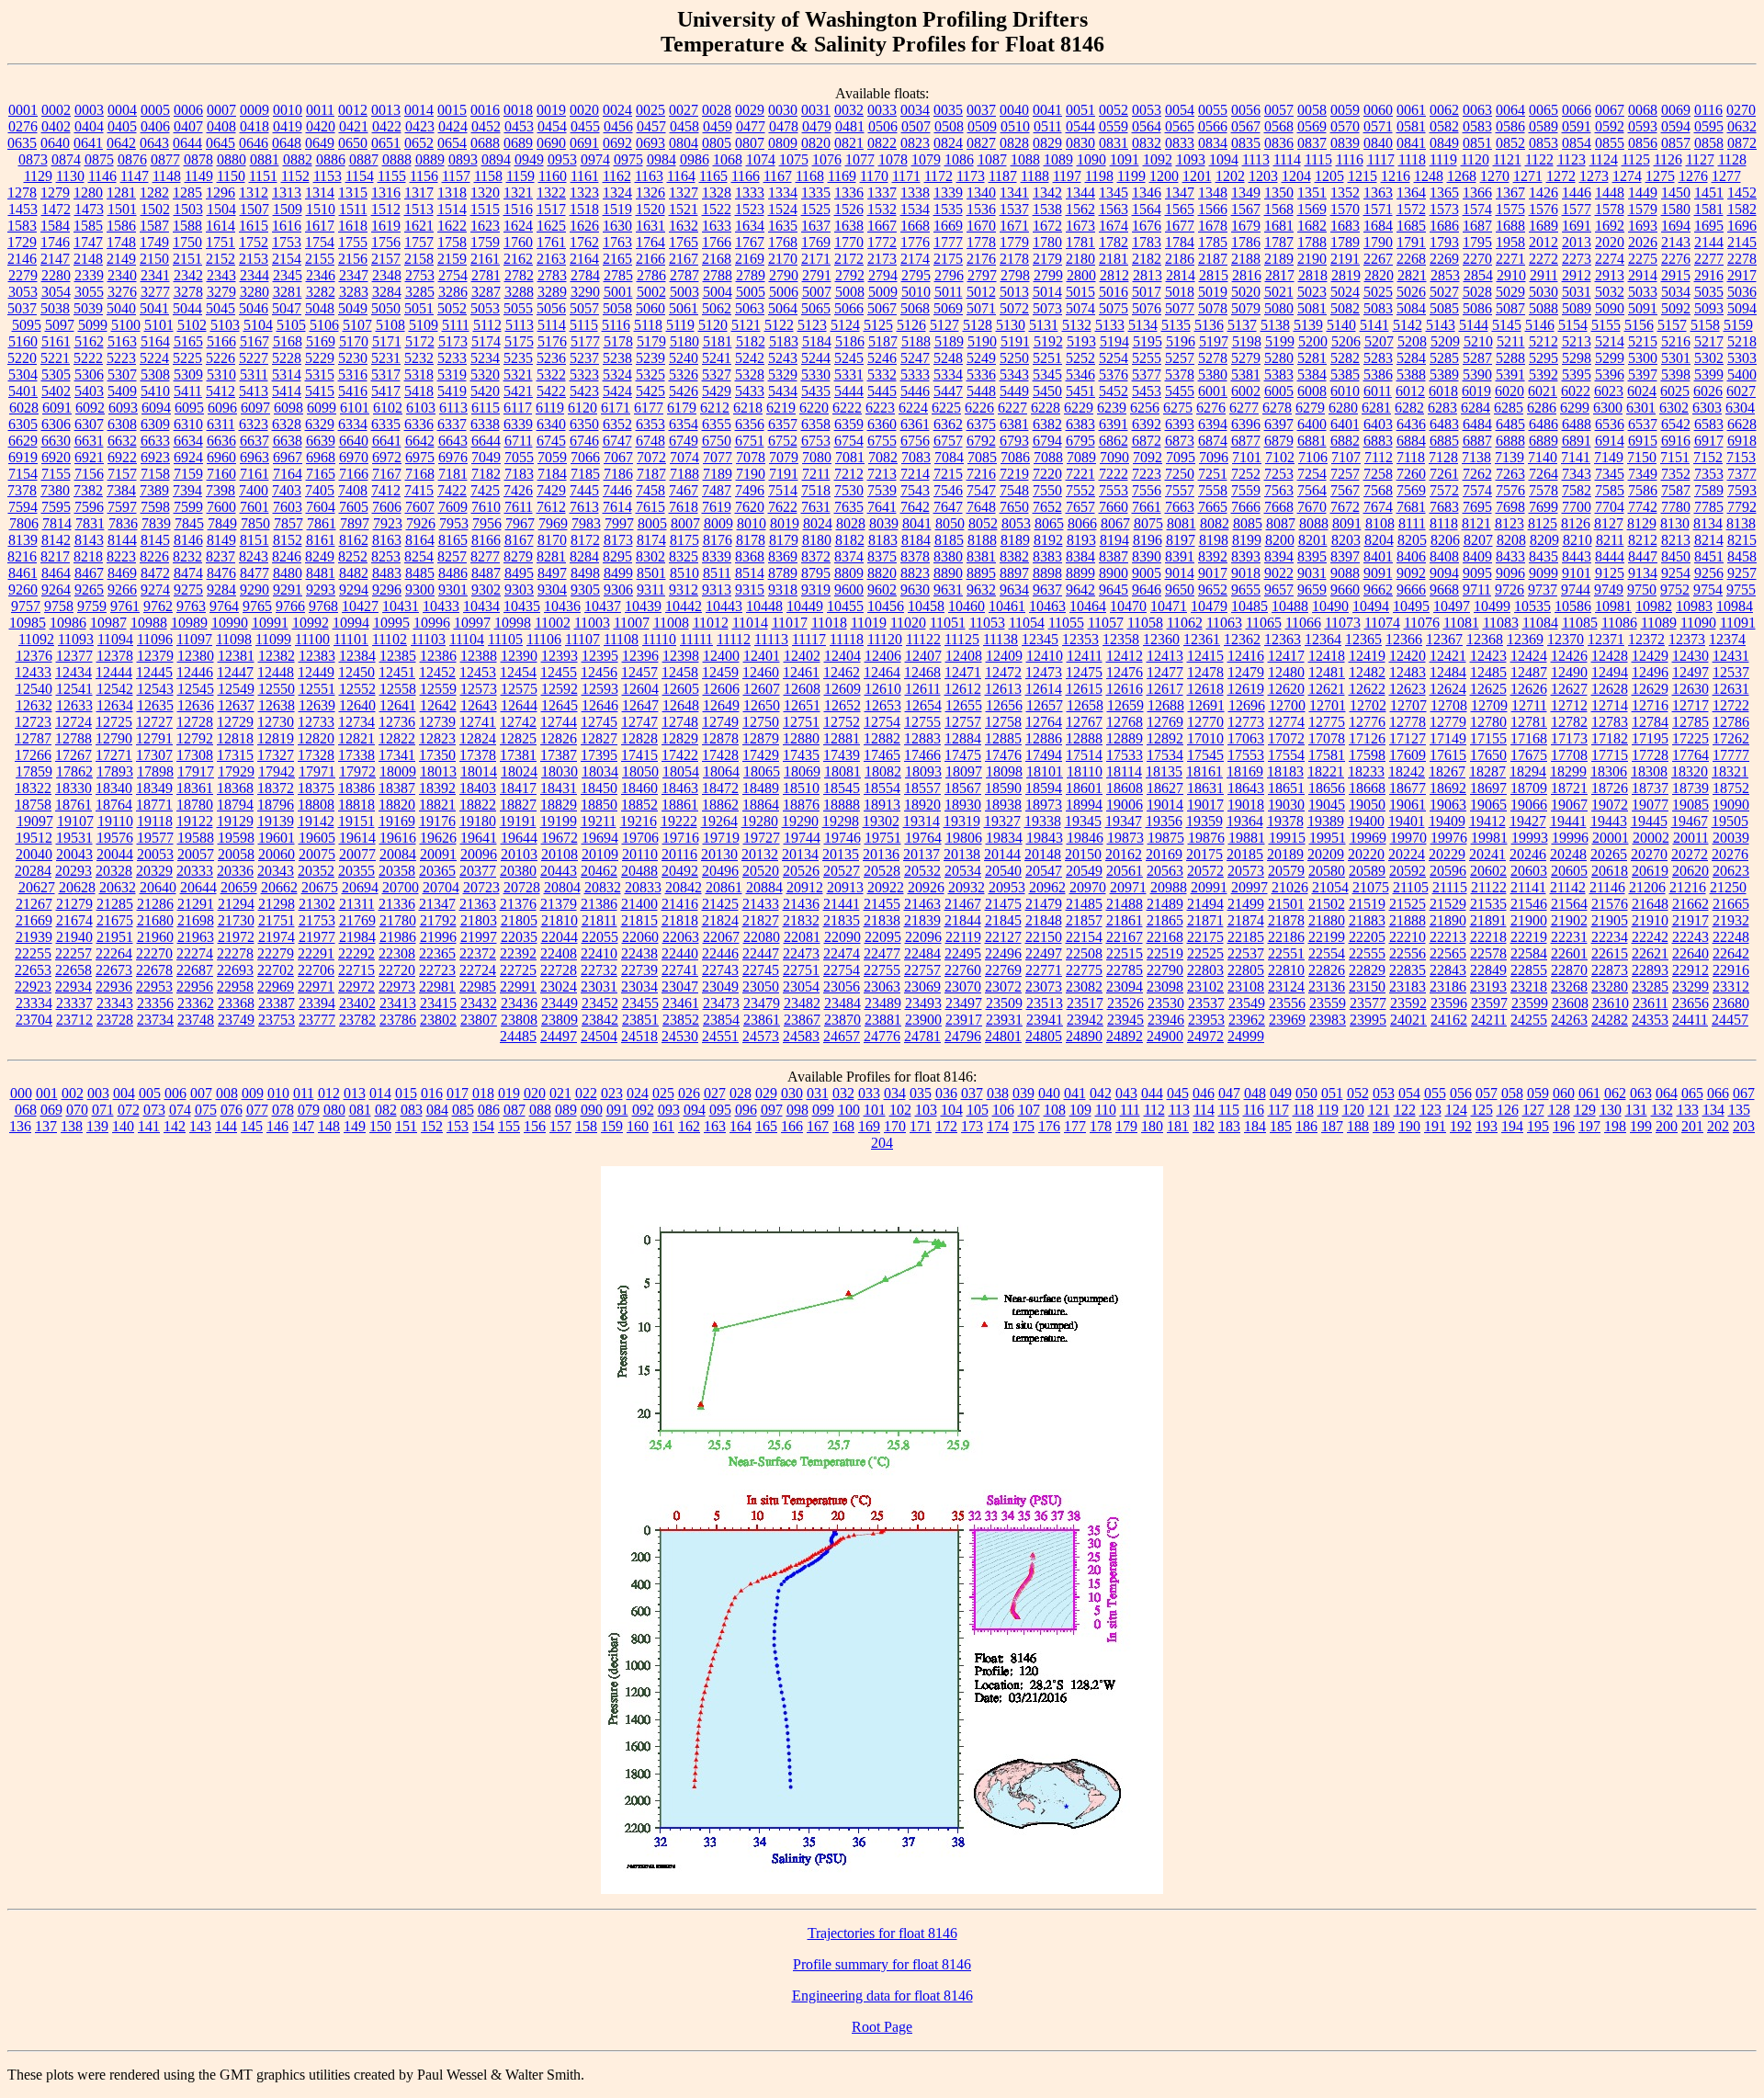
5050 (386, 308)
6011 (1378, 391)
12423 (1488, 656)
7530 (849, 490)
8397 (1345, 556)
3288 (519, 292)
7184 (552, 474)
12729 (235, 722)
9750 (1642, 590)
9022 (1279, 573)
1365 (1444, 193)
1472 (56, 209)
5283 (1378, 358)
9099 (1543, 573)
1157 (456, 176)
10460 (967, 606)
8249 (320, 556)
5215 (1643, 341)
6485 (1510, 424)
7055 (519, 457)
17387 (559, 755)
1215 (1363, 176)
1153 (328, 176)
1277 (1726, 176)
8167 (519, 540)
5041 (154, 308)
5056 (551, 308)
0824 (948, 143)
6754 (849, 441)
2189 (1279, 259)
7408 (353, 490)
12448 (276, 672)
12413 (1165, 656)
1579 (1643, 209)
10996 (432, 623)
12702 (1368, 705)
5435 (816, 391)
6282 (1409, 408)
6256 (1145, 408)
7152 (1708, 457)
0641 (88, 143)
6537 (1643, 424)
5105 (291, 325)
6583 (1709, 424)
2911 (1544, 275)
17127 (1408, 738)
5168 (288, 341)
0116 (1708, 110)
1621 (419, 226)
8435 (1543, 556)
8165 (453, 540)
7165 (321, 474)
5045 (220, 308)
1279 (55, 193)
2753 (420, 275)
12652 (842, 705)
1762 (584, 242)
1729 (22, 242)
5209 (1445, 341)
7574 (1477, 490)
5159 (1738, 325)
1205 (1329, 176)
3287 (486, 292)
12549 (236, 689)
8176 (718, 540)
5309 (188, 374)
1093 (1191, 159)
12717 (1690, 705)
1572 (1411, 209)
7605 (354, 507)
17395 (599, 755)
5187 (883, 341)
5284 (1411, 358)
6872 (1147, 441)
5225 (187, 358)
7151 (1675, 457)
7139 (1510, 457)
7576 (1510, 490)
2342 (188, 275)
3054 (56, 292)
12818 (235, 738)
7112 (1379, 457)
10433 (441, 606)
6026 (1708, 391)
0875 (99, 159)
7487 (717, 490)
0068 (1643, 110)
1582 (1742, 209)
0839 (1345, 143)
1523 (750, 209)
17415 (639, 755)
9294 (354, 590)
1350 (1279, 193)
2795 (916, 275)
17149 (1448, 738)
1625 (551, 226)
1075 (794, 159)
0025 (650, 110)
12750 (761, 722)
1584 (55, 226)
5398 (1676, 374)
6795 (1080, 441)
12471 (963, 672)
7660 (1114, 507)
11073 (1343, 623)
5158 (1705, 325)
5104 (258, 325)
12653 (883, 705)
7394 (187, 490)
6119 (550, 408)
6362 (948, 424)
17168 (1529, 738)
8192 (1048, 540)
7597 (122, 507)
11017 (790, 623)
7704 (1610, 507)
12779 (1448, 722)
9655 (1246, 590)
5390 (1477, 374)
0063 (1477, 110)
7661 (1147, 507)
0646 (254, 143)
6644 (486, 441)
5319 (452, 374)
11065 (1264, 623)
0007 (221, 110)
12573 (479, 689)
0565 (1180, 126)
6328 (287, 424)
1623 (485, 226)
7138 (1476, 457)
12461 (801, 672)
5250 (1014, 358)
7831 (90, 523)
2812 (1114, 275)
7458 (650, 490)
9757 (26, 606)
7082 (883, 457)
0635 (22, 143)
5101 (159, 325)
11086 (1619, 623)
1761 (551, 242)
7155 (56, 474)
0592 (1610, 126)
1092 (1158, 159)
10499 (1492, 606)
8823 (915, 573)
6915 (1643, 441)
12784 (1650, 722)
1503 (188, 209)
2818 (1313, 275)
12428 (1610, 656)
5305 (56, 374)
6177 (649, 408)
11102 (390, 639)
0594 (1676, 126)
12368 (1485, 639)
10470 (1128, 606)
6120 (582, 408)
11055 (1066, 623)
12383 (317, 656)
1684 (1378, 226)
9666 (1411, 590)
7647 (948, 507)
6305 (23, 424)
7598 (155, 507)
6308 (122, 424)
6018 (1443, 391)
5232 (419, 358)
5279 (1246, 358)
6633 (155, 441)
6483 (1444, 424)
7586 (1643, 490)
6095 (189, 408)
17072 (1286, 738)
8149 (221, 540)
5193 (1081, 341)
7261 (1444, 474)
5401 (23, 391)
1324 (617, 193)
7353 (1709, 474)
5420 (485, 391)
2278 (1742, 259)
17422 (680, 755)
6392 (1147, 424)
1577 (1577, 209)
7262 (1477, 474)
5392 (1543, 374)
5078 (1213, 308)
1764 (650, 242)
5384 (1312, 374)
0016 (485, 110)
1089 (1058, 159)
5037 (22, 308)
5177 (585, 341)
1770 (849, 242)
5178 (618, 341)
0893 (463, 159)
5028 (1477, 292)
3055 (89, 292)
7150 (1642, 457)
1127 (1700, 159)
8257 (452, 556)
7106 (1313, 457)
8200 (1280, 540)
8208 (1511, 540)
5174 (486, 341)
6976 (453, 457)
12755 (922, 722)
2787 (684, 275)
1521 (684, 209)
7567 (1345, 490)
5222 (88, 358)
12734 (356, 722)
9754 (1708, 590)
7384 (121, 490)
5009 (883, 292)
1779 (1014, 242)
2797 (982, 275)
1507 (254, 209)
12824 (478, 738)
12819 (276, 738)
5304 (23, 374)
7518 (816, 490)
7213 (882, 474)
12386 (438, 656)
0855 (1610, 143)
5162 (89, 341)
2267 (1378, 259)
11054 (1027, 623)
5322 (551, 374)
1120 (1475, 159)
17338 (356, 755)
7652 (1047, 507)
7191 (784, 474)
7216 (981, 474)
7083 (916, 457)
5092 (1676, 308)
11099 (273, 639)
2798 (1015, 275)
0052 (1114, 110)
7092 (1148, 457)
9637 (1047, 590)
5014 (1047, 292)
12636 (196, 705)
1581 (1709, 209)
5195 (1148, 341)
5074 (1080, 308)
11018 (829, 623)
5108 (390, 325)
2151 (187, 259)
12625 (1488, 689)
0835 (1246, 143)
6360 (882, 424)
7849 (222, 523)
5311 (254, 374)
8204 (1379, 540)
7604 (321, 507)
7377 (1742, 474)
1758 (452, 242)
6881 (1312, 441)
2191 (1345, 259)
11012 (711, 623)
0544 (1080, 126)
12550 (277, 689)
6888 (1510, 441)
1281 (121, 193)
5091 (1643, 308)
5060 (650, 308)
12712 (1569, 705)
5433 (750, 391)
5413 (254, 391)
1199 (1131, 176)
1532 (882, 209)
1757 (419, 242)
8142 (56, 540)
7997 (619, 523)
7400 (254, 490)
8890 (948, 573)
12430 (1690, 656)
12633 (74, 705)
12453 (478, 672)
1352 (1345, 193)
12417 (1286, 656)
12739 (437, 722)
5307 (122, 374)
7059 (552, 457)
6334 (353, 424)
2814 (1181, 275)
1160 (553, 176)
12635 (155, 705)
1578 (1610, 209)
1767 (750, 242)
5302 (1709, 358)
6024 (1642, 391)
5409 (122, 391)
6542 (1676, 424)
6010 (1345, 391)
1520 (650, 209)
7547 (981, 490)
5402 (56, 391)
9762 (158, 606)
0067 (1610, 110)
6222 (847, 408)
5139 (1308, 325)
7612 (551, 507)
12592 (560, 689)
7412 (386, 490)
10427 (360, 606)
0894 (496, 159)
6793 (1014, 441)
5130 (1011, 325)
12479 (1246, 672)
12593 (600, 689)
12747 (639, 722)
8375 (882, 556)
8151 (254, 540)
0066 (1577, 110)
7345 (1610, 474)
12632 (34, 705)
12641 (398, 705)
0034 (915, 110)
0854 (1577, 143)
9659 (1312, 590)
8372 (816, 556)
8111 (1412, 523)
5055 (518, 308)
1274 (1627, 176)
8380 (948, 556)
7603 (288, 507)
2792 (850, 275)
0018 (518, 110)
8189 (1015, 540)
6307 (89, 424)
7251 (1213, 474)
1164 (681, 176)
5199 (1280, 341)
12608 (802, 689)
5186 (850, 341)
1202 (1230, 176)
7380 (55, 490)
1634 (750, 226)
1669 (948, 226)
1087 (992, 159)
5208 (1412, 341)
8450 (1676, 556)
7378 (22, 490)
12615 (1084, 689)
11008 (671, 623)
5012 (981, 292)
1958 (1510, 242)
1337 (882, 193)
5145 (1507, 325)
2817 (1280, 275)
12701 (1328, 705)
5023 (1312, 292)
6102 (388, 408)
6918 (1742, 441)
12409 (1004, 656)
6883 (1378, 441)
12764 (1044, 722)
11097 (194, 639)
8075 (1148, 523)
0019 (551, 110)
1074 (761, 159)
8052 (983, 523)
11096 (155, 639)
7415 (419, 490)
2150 (154, 259)
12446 (195, 672)
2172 (849, 259)
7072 (651, 457)
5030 (1543, 292)
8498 (585, 573)
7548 (1014, 490)
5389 (1444, 374)
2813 (1148, 275)
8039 (884, 523)
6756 (915, 441)
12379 (155, 656)
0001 (23, 110)
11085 (1580, 623)
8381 (981, 556)
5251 (1047, 358)
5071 (981, 308)
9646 (1147, 590)
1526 (849, 209)
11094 (115, 639)
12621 (1327, 689)
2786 (651, 275)
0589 (1543, 126)
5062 (717, 308)
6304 (1740, 408)
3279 (221, 292)
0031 (816, 110)
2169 (750, 259)
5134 (1143, 325)
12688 (1166, 705)
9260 (23, 590)
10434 (481, 606)
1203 (1263, 176)
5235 (518, 358)
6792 (981, 441)
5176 (552, 341)
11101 (351, 639)
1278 (22, 193)
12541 (74, 689)
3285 (420, 292)
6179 (682, 408)
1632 (684, 226)
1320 (485, 193)
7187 (651, 474)
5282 (1345, 358)
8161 (321, 540)
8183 (883, 540)
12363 (1283, 639)
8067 (1115, 523)
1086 (959, 159)
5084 (1411, 308)
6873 (1180, 441)
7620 (750, 507)
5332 (882, 374)
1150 (231, 176)
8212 (1643, 540)
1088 (1025, 159)
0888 (397, 159)
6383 (1080, 424)
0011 (320, 110)
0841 (1411, 143)
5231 (386, 358)
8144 (122, 540)
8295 (617, 556)
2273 (1577, 259)
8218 (88, 556)
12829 (680, 738)
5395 (1577, 374)
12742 (518, 722)
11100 (312, 639)
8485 (420, 573)
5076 (1147, 308)
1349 (1246, 193)
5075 (1114, 308)
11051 (948, 623)
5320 (485, 374)
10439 (643, 606)
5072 (1014, 308)
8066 (1082, 523)
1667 (882, 226)
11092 (36, 639)
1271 (1528, 176)
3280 (254, 292)
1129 (38, 176)
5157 (1672, 325)
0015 (452, 110)
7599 (188, 507)
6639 (321, 441)
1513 (419, 209)
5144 (1474, 325)
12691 (1206, 705)
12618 (1205, 689)
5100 (126, 325)
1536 (981, 209)
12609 (842, 689)
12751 (801, 722)
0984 (661, 159)
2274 (1610, 259)
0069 (1676, 110)
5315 (320, 374)
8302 (650, 556)
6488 (1577, 424)
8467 (89, 573)
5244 (816, 358)
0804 (684, 143)
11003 (592, 623)
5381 (1246, 374)
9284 (221, 590)
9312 (684, 590)
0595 (1709, 126)
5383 (1279, 374)
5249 (981, 358)
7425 (485, 490)
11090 (1698, 623)
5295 (1543, 358)
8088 (1314, 523)
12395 (600, 656)
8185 (949, 540)
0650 (353, 143)
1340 (981, 193)
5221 (55, 358)
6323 (254, 424)
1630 (617, 226)
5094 (1742, 308)
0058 (1312, 110)
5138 (1275, 325)
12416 (1246, 656)
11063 (1224, 623)
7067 (618, 457)
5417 (386, 391)
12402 (802, 656)
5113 (520, 325)
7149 (1609, 457)
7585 (1610, 490)
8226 (154, 556)
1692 (1610, 226)
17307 (154, 755)
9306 (618, 590)
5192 (1048, 341)
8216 (22, 556)
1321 (518, 193)
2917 (1742, 275)
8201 (1313, 540)
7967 (520, 523)
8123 (1510, 523)
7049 (486, 457)
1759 (485, 242)
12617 (1165, 689)
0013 (386, 110)
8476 (221, 573)
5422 (551, 391)
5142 (1408, 325)
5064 (783, 308)
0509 (982, 126)
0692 (617, 143)
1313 (287, 193)
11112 (734, 639)
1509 (288, 209)
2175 (948, 259)
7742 (1643, 507)
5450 (1047, 391)
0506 (883, 126)
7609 (453, 507)
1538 (1047, 209)
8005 (652, 523)
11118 (847, 639)
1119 (1443, 159)
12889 (1125, 738)
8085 (1248, 523)
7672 (1345, 507)
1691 (1577, 226)
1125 (1636, 159)
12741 (478, 722)
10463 (1047, 606)
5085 (1444, 308)
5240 (684, 358)
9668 (1444, 590)
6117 (518, 408)
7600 (221, 507)
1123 (1572, 159)
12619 (1246, 689)
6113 (453, 408)
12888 (1084, 738)
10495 (1411, 606)
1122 (1539, 159)
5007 (817, 292)
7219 (1014, 474)
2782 (519, 275)
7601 (254, 507)
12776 (1367, 722)
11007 (632, 623)
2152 (220, 259)
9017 (1213, 573)
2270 (1477, 259)
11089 (1659, 623)
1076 (827, 159)
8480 (288, 573)
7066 (585, 457)
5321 (518, 374)
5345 (1047, 374)
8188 (982, 540)
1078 (893, 159)
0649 (320, 143)
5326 (684, 374)
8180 (817, 540)
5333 (915, 374)
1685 (1411, 226)
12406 (883, 656)
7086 (1015, 457)
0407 (188, 126)
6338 (485, 424)
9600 (849, 590)
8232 (187, 556)
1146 (102, 176)
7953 (454, 523)
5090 (1610, 308)
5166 (221, 341)
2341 (155, 275)
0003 (89, 110)
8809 (849, 573)
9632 (981, 590)
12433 (33, 672)
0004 (122, 110)
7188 (684, 474)
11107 (582, 639)
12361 (1202, 639)
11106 (544, 639)
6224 (913, 408)
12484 (1448, 672)
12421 (1448, 656)
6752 (783, 441)
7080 (817, 457)
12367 (1444, 639)
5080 (1279, 308)
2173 (882, 259)
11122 (923, 639)
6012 (1410, 391)
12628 (1610, 689)
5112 (487, 325)
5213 (1577, 341)
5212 (1543, 341)
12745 (599, 722)
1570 (1345, 209)
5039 (88, 308)
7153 (1741, 457)
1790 (1378, 242)
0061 (1411, 110)
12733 (316, 722)
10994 (351, 623)
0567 (1246, 126)
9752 (1675, 590)
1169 (842, 176)
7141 (1576, 457)
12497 (1690, 672)
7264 (1543, 474)
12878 (720, 738)
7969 (553, 523)
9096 (1510, 573)
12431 (1731, 656)
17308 (195, 755)
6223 (880, 408)
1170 (874, 176)
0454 (552, 126)
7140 (1543, 457)
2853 (1445, 275)
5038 (55, 308)
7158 (155, 474)
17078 (1327, 738)
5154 (1573, 325)
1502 (155, 209)
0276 (23, 126)
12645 (560, 705)
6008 (1312, 391)
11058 (1145, 623)
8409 (1477, 556)
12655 (964, 705)
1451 (1709, 193)
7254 (1312, 474)
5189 (949, 341)
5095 (27, 325)
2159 (452, 259)
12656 (1004, 705)
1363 (1378, 193)
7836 (123, 523)
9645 (1114, 590)
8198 (1214, 540)
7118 (1411, 457)
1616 (287, 226)
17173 (1569, 738)
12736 (397, 722)
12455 (559, 672)
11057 (1106, 623)
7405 (320, 490)
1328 (717, 193)
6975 (420, 457)
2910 (1511, 275)
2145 (1742, 242)
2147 (55, 259)
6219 (781, 408)
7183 (519, 474)
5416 (353, 391)
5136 (1209, 325)
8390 (1147, 556)
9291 (288, 590)
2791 (817, 275)
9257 (1742, 573)
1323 (584, 193)
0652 (419, 143)
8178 (751, 540)
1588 (187, 226)
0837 (1312, 143)
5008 (850, 292)
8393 (1246, 556)
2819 (1346, 275)
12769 (1165, 722)
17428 (720, 755)
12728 (195, 722)
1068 (728, 159)
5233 (452, 358)
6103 (421, 408)
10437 (603, 606)
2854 (1478, 275)
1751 (220, 242)
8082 (1215, 523)
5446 (915, 391)
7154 (23, 474)
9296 (387, 590)
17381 (518, 755)
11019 (869, 623)
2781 (486, 275)
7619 (717, 507)
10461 (1007, 606)
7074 (684, 457)
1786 (1246, 242)
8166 (486, 540)
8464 (56, 573)
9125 (1610, 573)
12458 (680, 672)
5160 (23, 341)
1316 (386, 193)
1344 (1080, 193)
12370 (1566, 639)
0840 (1378, 143)
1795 (1477, 242)
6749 (684, 441)
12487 (1529, 672)
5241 (717, 358)
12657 (1045, 705)
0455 (585, 126)
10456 (886, 606)
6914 (1610, 441)
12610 (883, 689)
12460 (761, 672)
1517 (551, 209)
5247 (915, 358)
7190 (751, 474)
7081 (850, 457)
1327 (684, 193)
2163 (551, 259)
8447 (1643, 556)
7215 (948, 474)
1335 (816, 193)
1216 (1396, 176)
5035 (1709, 292)
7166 (354, 474)
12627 (1569, 689)
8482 (354, 573)
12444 (114, 672)
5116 (616, 325)
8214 (1709, 540)
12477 (1165, 672)
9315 (750, 590)
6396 (1246, 424)
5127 (944, 325)
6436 (1411, 424)
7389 (154, 490)
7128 (1443, 457)
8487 (486, 573)
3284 (387, 292)
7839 (156, 523)
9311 (651, 590)
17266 (33, 755)
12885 (1003, 738)
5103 (225, 325)
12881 (842, 738)
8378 (915, 556)
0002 (56, 110)
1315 (353, 193)
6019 (1476, 391)
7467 (684, 490)
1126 (1668, 159)
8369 (783, 556)
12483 (1408, 672)
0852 (1510, 143)
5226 (220, 358)
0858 (1709, 143)
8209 (1544, 540)
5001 (618, 292)
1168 (810, 176)
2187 (1213, 259)
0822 (882, 143)
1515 (485, 209)
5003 (684, 292)
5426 (684, 391)
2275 (1643, 259)
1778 (981, 242)
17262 (1731, 738)
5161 (56, 341)
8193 (1081, 540)
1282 (154, 193)
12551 (317, 689)
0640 (55, 143)
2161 (485, 259)
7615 (650, 507)
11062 (1185, 623)
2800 (1081, 275)
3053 (23, 292)
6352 (617, 424)
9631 (948, 590)
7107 (1346, 457)
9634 (1014, 590)
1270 (1495, 176)
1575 (1510, 209)
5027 (1444, 292)
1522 (717, 209)
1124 (1604, 159)
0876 (132, 159)
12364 (1323, 639)
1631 (650, 226)
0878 (198, 159)
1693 (1643, 226)
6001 (1213, 391)
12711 (1529, 705)
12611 (923, 689)
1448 (1610, 193)
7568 (1378, 490)
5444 (849, 391)
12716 (1650, 705)
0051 (1080, 110)
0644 (187, 143)
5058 (617, 308)
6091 (57, 408)
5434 (783, 391)
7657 (1080, 507)
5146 (1540, 325)
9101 (1577, 573)
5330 (816, 374)
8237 (220, 556)
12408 (964, 656)
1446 (1577, 193)
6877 (1246, 441)
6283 (1442, 408)
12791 (154, 738)
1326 (650, 193)
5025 (1378, 292)
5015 (1080, 292)
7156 (89, 474)
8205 (1412, 540)
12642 (438, 705)
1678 (1213, 226)
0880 (232, 159)
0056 (1246, 110)
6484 (1477, 424)
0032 (849, 110)
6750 (717, 441)
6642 (420, 441)
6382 (1047, 424)
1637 (816, 226)
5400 (1742, 374)
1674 (1114, 226)
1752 (254, 242)
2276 (1676, 259)
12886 (1044, 738)
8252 (353, 556)
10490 (1330, 606)
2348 (387, 275)
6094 (156, 408)
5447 (948, 391)
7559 (1246, 490)
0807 (750, 143)
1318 (452, 193)
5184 (817, 341)
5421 (518, 391)
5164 (155, 341)
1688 (1510, 226)
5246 (882, 358)
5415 (320, 391)
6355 (717, 424)
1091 (1125, 159)
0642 (121, 143)
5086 (1477, 308)
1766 (717, 242)
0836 (1279, 143)
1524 (783, 209)
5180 (684, 341)
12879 (761, 738)
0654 (452, 143)
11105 (505, 639)
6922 (122, 457)
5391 (1510, 374)
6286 (1542, 408)
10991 (270, 623)
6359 (849, 424)
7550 (1047, 490)
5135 (1176, 325)
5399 (1709, 374)
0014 (419, 110)
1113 (1256, 159)
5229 (320, 358)
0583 (1477, 126)
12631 (1731, 689)
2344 (254, 275)
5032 (1610, 292)
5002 (651, 292)
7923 (388, 523)
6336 (419, 424)
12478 (1205, 672)
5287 (1477, 358)
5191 (1015, 341)
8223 (121, 556)
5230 (353, 358)
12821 (356, 738)
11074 (1382, 623)
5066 (849, 308)
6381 (1014, 424)
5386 (1378, 374)
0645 (220, 143)
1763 (617, 242)
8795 (816, 573)
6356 (750, 424)
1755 (353, 242)
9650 (1180, 590)
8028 (851, 523)
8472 (155, 573)
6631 (89, 441)
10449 (805, 606)
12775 (1327, 722)
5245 (849, 358)
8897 (1014, 573)
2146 (22, 259)
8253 (386, 556)
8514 (750, 573)
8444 (1610, 556)
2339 (89, 275)
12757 (963, 722)
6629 (23, 441)
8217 (55, 556)
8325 (684, 556)
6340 (551, 424)
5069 (948, 308)
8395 (1312, 556)
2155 (320, 259)
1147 (135, 176)
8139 (23, 540)
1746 (55, 242)
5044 (187, 308)
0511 (1048, 126)
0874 (66, 159)
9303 (519, 590)
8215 (1742, 540)
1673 (1080, 226)
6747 (617, 441)
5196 (1181, 341)
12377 (74, 656)
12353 (1080, 639)
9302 (486, 590)
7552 (1080, 490)
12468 (922, 672)
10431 (401, 606)
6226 (979, 408)
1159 (520, 176)
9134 (1643, 573)
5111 (456, 325)
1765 (684, 242)
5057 (584, 308)
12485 (1488, 672)
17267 (73, 755)
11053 (987, 623)
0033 (882, 110)
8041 (917, 523)
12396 (640, 656)
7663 (1180, 507)
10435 (522, 606)
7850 (255, 523)
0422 (387, 126)
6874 (1213, 441)
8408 (1444, 556)
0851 (1477, 143)
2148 (88, 259)
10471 (1169, 606)
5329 (783, 374)
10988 (149, 623)
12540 (34, 689)
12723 (33, 722)
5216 (1676, 341)
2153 (254, 259)
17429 (761, 755)
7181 (453, 474)
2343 (221, 275)
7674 (1378, 507)
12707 (1408, 705)
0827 (981, 143)
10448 (764, 606)
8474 (188, 573)
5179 (651, 341)
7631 (816, 507)
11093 (76, 639)
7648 (981, 507)
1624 (518, 226)
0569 (1312, 126)
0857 (1676, 143)
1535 (948, 209)
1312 (254, 193)
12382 (277, 656)
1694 (1676, 226)
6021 (1543, 391)
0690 (551, 143)
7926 (421, 523)
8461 (23, 573)
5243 (783, 358)
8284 (584, 556)
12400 (721, 656)
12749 (720, 722)
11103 (428, 639)
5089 (1577, 308)
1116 (1350, 159)
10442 (684, 606)
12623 (1408, 689)
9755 (1741, 590)
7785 (1709, 507)
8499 (618, 573)
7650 (1014, 507)
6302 (1674, 408)
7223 (1147, 474)
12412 (1125, 656)
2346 (321, 275)
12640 (357, 705)
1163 (649, 176)
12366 (1404, 639)
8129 (1642, 523)
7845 (189, 523)
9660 (1345, 590)
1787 (1279, 242)
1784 (1180, 242)
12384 (357, 656)
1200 (1164, 176)
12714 (1610, 705)
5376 (1114, 374)
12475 (1084, 672)
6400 (1312, 424)
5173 (453, 341)
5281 (1312, 358)
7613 (584, 507)
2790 (784, 275)
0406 (155, 126)
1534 (915, 209)
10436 (562, 606)
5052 (452, 308)
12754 (882, 722)
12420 (1408, 656)
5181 (718, 341)
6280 (1343, 408)
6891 (1577, 441)
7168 (420, 474)
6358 (816, 424)
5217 (1709, 341)
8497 (552, 573)
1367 (1510, 193)
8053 (1016, 523)
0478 (784, 126)
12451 (397, 672)
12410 (1045, 656)
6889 (1543, 441)
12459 (720, 672)
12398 (681, 656)
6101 (355, 408)
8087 (1281, 523)
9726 (1510, 590)
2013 (1577, 242)
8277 (485, 556)
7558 (1213, 490)
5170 (354, 341)
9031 (1312, 573)
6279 (1310, 408)
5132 (1077, 325)
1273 (1594, 176)
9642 (1080, 590)
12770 (1205, 722)
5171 (387, 341)
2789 (751, 275)
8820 (882, 573)
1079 (926, 159)
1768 (783, 242)
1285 (187, 193)
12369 (1525, 639)
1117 (1381, 159)
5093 (1709, 308)
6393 (1180, 424)
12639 (317, 705)
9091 (1378, 573)
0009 (254, 110)
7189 (718, 474)
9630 (915, 590)
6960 (221, 457)
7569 (1411, 490)
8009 (718, 523)
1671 (1014, 226)
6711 (519, 441)
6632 (122, 441)
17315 (235, 755)
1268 (1462, 176)
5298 (1577, 358)
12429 (1650, 656)
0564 (1147, 126)
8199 (1247, 540)
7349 (1643, 474)
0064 (1510, 110)
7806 (24, 523)
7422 (452, 490)
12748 (680, 722)
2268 (1411, 259)
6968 (321, 457)
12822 (397, 738)
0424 (453, 126)
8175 (684, 540)
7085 (982, 457)
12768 (1125, 722)
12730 (276, 722)
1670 (981, 226)
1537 (1014, 209)
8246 (287, 556)
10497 (1452, 606)
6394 (1213, 424)
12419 (1367, 656)
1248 (1429, 176)
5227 (254, 358)
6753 (816, 441)
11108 (621, 639)
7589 (1709, 490)
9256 (1709, 573)
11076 (1422, 623)
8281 (551, 556)
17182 (1610, 738)
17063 (1246, 738)
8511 (717, 573)
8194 (1114, 540)
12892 (1165, 738)
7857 (288, 523)
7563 (1279, 490)
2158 (419, 259)
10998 (513, 623)
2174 (915, 259)
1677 (1180, 226)
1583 (22, 226)
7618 (684, 507)
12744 (559, 722)
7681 (1411, 507)
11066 (1303, 623)
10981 (1613, 606)
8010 (752, 523)
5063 (750, 308)
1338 (915, 193)
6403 (1378, 424)
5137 (1242, 325)
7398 (220, 490)
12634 (115, 705)
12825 (518, 738)
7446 (617, 490)
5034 (1676, 292)
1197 (1067, 176)
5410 (155, 391)
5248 (948, 358)
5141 (1374, 325)
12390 (519, 656)
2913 (1610, 275)
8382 (1014, 556)
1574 (1477, 209)
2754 (453, 275)
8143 (89, 540)
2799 (1048, 275)
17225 (1690, 738)
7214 (915, 474)
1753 (287, 242)
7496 (750, 490)
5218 (1742, 341)
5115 (584, 325)
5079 (1246, 308)
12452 (437, 672)
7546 (948, 490)
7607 (420, 507)
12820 (316, 738)
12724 (73, 722)
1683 (1345, 226)
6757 (948, 441)
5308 (155, 374)
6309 (155, 424)
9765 (257, 606)
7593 (1742, 490)
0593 (1643, 126)
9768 (323, 606)
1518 (584, 209)
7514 (783, 490)
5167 (254, 341)
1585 (88, 226)
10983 (1694, 606)
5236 (551, 358)
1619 (386, 226)
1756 (386, 242)
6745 (551, 441)
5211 (1511, 341)
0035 (948, 110)
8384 (1080, 556)
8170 (552, 540)
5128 (978, 325)
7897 (355, 523)
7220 (1047, 474)
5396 (1610, 374)
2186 (1180, 259)
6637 (254, 441)
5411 (188, 391)
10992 (311, 623)
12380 (196, 656)
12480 (1286, 672)
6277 (1244, 408)
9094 (1444, 573)
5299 (1610, 358)
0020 (584, 110)
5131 (1044, 325)
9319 (816, 590)
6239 (1112, 408)
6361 (915, 424)
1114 (1287, 159)
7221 (1080, 474)
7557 (1180, 490)
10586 (1573, 606)
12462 (842, 672)
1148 (167, 176)
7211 (816, 474)
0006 (188, 110)
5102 (192, 325)
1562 (1080, 209)
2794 (883, 275)
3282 (321, 292)
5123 (812, 325)
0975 (628, 159)
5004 (718, 292)
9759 (92, 606)
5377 (1147, 374)
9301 (453, 590)
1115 (1318, 159)
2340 (122, 275)
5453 (1147, 391)
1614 (220, 226)
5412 (220, 391)
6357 (783, 424)
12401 (762, 656)
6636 (221, 441)
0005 (155, 110)
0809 (783, 143)
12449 (316, 672)
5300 (1643, 358)
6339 (518, 424)
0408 (221, 126)
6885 (1444, 441)
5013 (1014, 292)
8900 (1114, 573)
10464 (1088, 606)
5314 (287, 374)
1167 (778, 176)
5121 (746, 325)
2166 (650, 259)
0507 (916, 126)
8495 (519, 573)
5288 (1510, 358)
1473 (89, 209)
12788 (73, 738)
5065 (816, 308)
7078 (751, 457)
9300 (420, 590)
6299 (1575, 408)
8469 (122, 573)
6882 (1345, 441)
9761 (125, 606)
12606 (721, 689)
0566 (1213, 126)
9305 (585, 590)
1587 (154, 226)
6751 (750, 441)
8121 (1476, 523)
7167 (387, 474)
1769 (816, 242)
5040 (121, 308)
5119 (680, 325)
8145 (155, 540)
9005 (1147, 573)
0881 (265, 159)
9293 (321, 590)
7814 (57, 523)
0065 (1543, 110)
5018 (1180, 292)
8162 (354, 540)
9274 (155, 590)
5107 (357, 325)
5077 (1180, 308)
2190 (1312, 259)
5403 (89, 391)
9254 (1676, 573)
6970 (354, 457)
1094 (1224, 159)
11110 (659, 639)
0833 (1180, 143)
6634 (188, 441)
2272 (1543, 259)
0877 (165, 159)
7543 (915, 490)
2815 (1214, 275)
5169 (321, 341)
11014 (750, 623)
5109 (424, 325)
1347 (1180, 193)
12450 (356, 672)
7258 (1378, 474)
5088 (1543, 308)
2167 (684, 259)
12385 (398, 656)
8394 (1279, 556)
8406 (1411, 556)
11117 (809, 639)
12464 (882, 672)
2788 (718, 275)
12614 (1044, 689)
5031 (1577, 292)
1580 (1676, 209)
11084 (1540, 623)
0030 (783, 110)
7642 (915, 507)
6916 (1676, 441)
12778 (1408, 722)
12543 (155, 689)
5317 (386, 374)
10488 (1290, 606)
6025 (1675, 391)
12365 (1363, 639)
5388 (1411, 374)
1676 (1147, 226)
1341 (1014, 193)
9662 (1378, 590)
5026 (1411, 292)
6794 (1047, 441)
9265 (89, 590)
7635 (849, 507)
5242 (750, 358)
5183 (784, 341)
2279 (23, 275)
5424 (617, 391)
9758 (59, 606)
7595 (56, 507)
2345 (288, 275)
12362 (1242, 639)
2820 (1379, 275)
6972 (387, 457)
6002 (1246, 391)
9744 (1576, 590)
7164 (288, 474)
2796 (949, 275)
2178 (1014, 259)
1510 (321, 209)
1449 (1643, 193)
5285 (1444, 358)
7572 (1444, 490)
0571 (1378, 126)
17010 (1205, 738)
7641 (882, 507)
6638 (288, 441)
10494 (1371, 606)
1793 (1444, 242)
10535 (1532, 606)
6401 (1345, 424)
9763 (191, 606)
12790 (114, 738)
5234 (485, 358)
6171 (616, 408)
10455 (845, 606)
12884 (963, 738)
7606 (387, 507)
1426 (1543, 193)
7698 (1510, 507)
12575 (519, 689)
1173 (971, 176)
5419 (452, 391)
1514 (452, 209)
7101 (1247, 457)
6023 (1609, 391)
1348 (1213, 193)
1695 (1709, 226)
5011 (949, 292)
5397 (1643, 374)
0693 (650, 143)
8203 (1346, 540)
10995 (391, 623)
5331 (849, 374)
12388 (479, 656)
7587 (1676, 490)
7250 (1180, 474)
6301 (1641, 408)
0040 (1014, 110)
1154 (360, 176)
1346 (1147, 193)
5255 (1147, 358)
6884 (1411, 441)
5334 (948, 374)
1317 (419, 193)
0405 (122, 126)
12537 (1731, 672)
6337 (452, 424)
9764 (224, 606)
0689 (518, 143)
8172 (585, 540)
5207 (1379, 341)
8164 (420, 540)
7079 (784, 457)
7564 (1312, 490)
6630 (56, 441)
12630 (1690, 689)
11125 (962, 639)
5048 (320, 308)
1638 (849, 226)
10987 (108, 623)
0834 (1213, 143)
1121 (1507, 159)
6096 (222, 408)
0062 (1444, 110)
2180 (1080, 259)
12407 (923, 656)
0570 (1345, 126)
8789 (783, 573)
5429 (717, 391)
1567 (1246, 209)
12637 (236, 705)
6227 (1012, 408)
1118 (1412, 159)
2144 (1709, 242)
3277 (155, 292)
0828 (1014, 143)
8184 (916, 540)
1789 (1345, 242)
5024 (1345, 292)
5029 (1510, 292)
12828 (639, 738)
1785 (1213, 242)
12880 (801, 738)
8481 (321, 573)
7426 (518, 490)
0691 (584, 143)
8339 (717, 556)
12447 (235, 672)
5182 (751, 341)
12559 (438, 689)
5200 (1313, 341)
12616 (1125, 689)
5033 (1643, 292)
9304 (552, 590)
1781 (1080, 242)
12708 (1449, 705)
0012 (353, 110)
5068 (915, 308)
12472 (1003, 672)
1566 (1213, 209)
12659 (1125, 705)
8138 (1741, 523)
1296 (220, 193)
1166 (746, 176)
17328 (316, 755)
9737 (1543, 590)
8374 (849, 556)
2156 (353, 259)
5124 (845, 325)
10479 (1209, 606)
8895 (981, 573)
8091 (1347, 523)
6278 (1277, 408)
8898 (1047, 573)
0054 (1180, 110)
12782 (1569, 722)
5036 (1742, 292)
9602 (882, 590)
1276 (1693, 176)
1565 (1180, 209)
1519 (617, 209)
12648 (681, 705)
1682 (1312, 226)
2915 (1676, 275)
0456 (618, 126)
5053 (485, 308)
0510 (1015, 126)
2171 (816, 259)
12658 (1085, 705)
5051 (419, 308)
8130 (1675, 523)
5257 (1180, 358)
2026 (1643, 242)
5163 (122, 341)
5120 (713, 325)
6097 (255, 408)
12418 (1327, 656)
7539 (882, 490)
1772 (882, 242)
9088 (1345, 573)
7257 (1345, 474)
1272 (1561, 176)
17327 (276, 755)
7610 (486, 507)
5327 (717, 374)
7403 (287, 490)
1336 (849, 193)
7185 (585, 474)
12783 (1610, 722)
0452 (486, 126)
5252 (1080, 358)
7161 (254, 474)
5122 (779, 325)
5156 (1639, 325)
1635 (783, 226)
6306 (56, 424)
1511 (353, 209)
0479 (817, 126)
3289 (552, 292)
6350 (584, 424)
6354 (684, 424)
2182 (1147, 259)
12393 (560, 656)
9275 (188, 590)
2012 (1543, 242)
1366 (1477, 193)
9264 (56, 590)
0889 (430, 159)
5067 (882, 308)
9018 (1246, 573)
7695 (1477, 507)
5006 (784, 292)
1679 (1246, 226)
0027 (684, 110)
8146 (188, 540)
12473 (1044, 672)
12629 (1650, 689)
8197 (1181, 540)
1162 (617, 176)
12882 (882, 738)
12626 (1529, 689)
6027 (1741, 391)
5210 (1478, 341)
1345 (1114, 193)
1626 (584, 226)
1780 (1047, 242)
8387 (1114, 556)
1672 (1047, 226)
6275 (1178, 408)
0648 (287, 143)
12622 (1367, 689)
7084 (949, 457)
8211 (1610, 540)
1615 (254, 226)
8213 (1676, 540)
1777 (948, 242)
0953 (562, 159)
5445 (882, 391)
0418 (254, 126)
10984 (1735, 606)
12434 (73, 672)
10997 (472, 623)
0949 (529, 159)
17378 (478, 755)
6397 (1279, 424)
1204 (1296, 176)
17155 (1488, 738)
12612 (963, 689)
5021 (1279, 292)
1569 (1312, 209)
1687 (1477, 226)
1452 (1742, 193)
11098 (234, 639)
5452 (1114, 391)
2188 (1246, 259)
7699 (1543, 507)
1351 (1312, 193)
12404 (842, 656)
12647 (640, 705)
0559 (1114, 126)
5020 (1246, 292)
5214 (1610, 341)
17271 (114, 755)
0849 (1444, 143)
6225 (946, 408)
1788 (1312, 242)
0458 (684, 126)
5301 (1676, 358)
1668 (915, 226)
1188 (1035, 176)
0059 (1345, 110)
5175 (519, 341)
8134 (1708, 523)
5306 (89, 374)
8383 (1047, 556)
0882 (298, 159)
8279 (518, 556)
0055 (1213, 110)
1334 (783, 193)
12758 (1003, 722)
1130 (70, 176)
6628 (1742, 424)
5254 (1114, 358)
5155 (1606, 325)
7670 (1312, 507)
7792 (1742, 507)
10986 (68, 623)
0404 (89, 126)
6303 (1707, 408)
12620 (1286, 689)
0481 (850, 126)
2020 (1610, 242)
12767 (1084, 722)
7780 (1676, 507)
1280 (88, 193)
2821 (1412, 275)
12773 (1246, 722)
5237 (584, 358)
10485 (1249, 606)
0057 (1279, 110)
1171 (906, 176)
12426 (1569, 656)
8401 (1378, 556)
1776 (915, 242)
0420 (321, 126)
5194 (1114, 341)
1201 (1197, 176)
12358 (1121, 639)
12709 (1489, 705)
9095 (1477, 573)
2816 (1247, 275)
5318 (419, 374)
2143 (1676, 242)
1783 (1147, 242)
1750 (187, 242)
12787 (33, 738)
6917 (1709, 441)
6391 (1114, 424)
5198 (1247, 341)
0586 (1510, 126)
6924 (188, 457)
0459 (718, 126)
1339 (948, 193)
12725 (114, 722)
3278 (188, 292)
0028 (717, 110)
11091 (1738, 623)
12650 (762, 705)
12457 (639, 672)
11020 (908, 623)
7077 (718, 457)
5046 (254, 308)
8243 (254, 556)
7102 (1280, 457)
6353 (650, 424)
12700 (1287, 705)
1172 (939, 176)
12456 (599, 672)
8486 (453, 573)
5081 (1312, 308)
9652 (1213, 590)
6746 (584, 441)
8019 (785, 523)
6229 (1079, 408)
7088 (1048, 457)
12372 (1646, 639)
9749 (1609, 590)
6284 (1476, 408)
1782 (1114, 242)
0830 (1080, 143)
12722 (1731, 705)
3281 (288, 292)
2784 (585, 275)
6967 (288, 457)
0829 (1047, 143)
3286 (453, 292)
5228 (287, 358)
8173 (618, 540)
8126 (1576, 523)
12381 (236, 656)
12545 (196, 689)
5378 (1180, 374)
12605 (681, 689)
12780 (1488, 722)
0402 (56, 126)
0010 (288, 110)
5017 (1147, 292)
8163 (387, 540)
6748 (650, 441)
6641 (387, 441)
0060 (1378, 110)
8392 (1213, 556)
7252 (1246, 474)
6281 (1376, 408)
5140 (1341, 325)
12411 (1085, 656)
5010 (916, 292)
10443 (724, 606)
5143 (1441, 325)
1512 (386, 209)
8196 (1148, 540)
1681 (1279, 226)
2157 (386, 259)
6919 (23, 457)
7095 (1181, 457)
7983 (586, 523)
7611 (519, 507)
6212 (715, 408)
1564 (1147, 209)
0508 (949, 126)
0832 (1147, 143)
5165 (188, 341)
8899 (1080, 573)
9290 (254, 590)
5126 (911, 325)
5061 (684, 308)
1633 (717, 226)
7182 (486, 474)
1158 (488, 176)
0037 (981, 110)
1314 (320, 193)
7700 (1577, 507)
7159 (188, 474)
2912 (1577, 275)
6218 (748, 408)
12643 (479, 705)
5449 (1014, 391)
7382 (88, 490)
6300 (1608, 408)
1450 (1676, 193)
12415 (1205, 656)
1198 (1099, 176)
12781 (1529, 722)
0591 (1577, 126)
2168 (717, 259)
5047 (287, 308)
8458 (1742, 556)
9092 (1411, 573)
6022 (1576, 391)
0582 (1444, 126)
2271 (1510, 259)
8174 (651, 540)
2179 (1047, 259)
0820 (816, 143)
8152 (288, 540)
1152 (295, 176)
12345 (1040, 639)
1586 (121, 226)
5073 (1047, 308)
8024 (818, 523)
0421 (354, 126)
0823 (915, 143)
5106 (324, 325)
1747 (88, 242)
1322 (551, 193)
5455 (1180, 391)
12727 (154, 722)
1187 (1003, 176)
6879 (1279, 441)
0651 (386, 143)
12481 (1327, 672)
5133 (1110, 325)
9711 (1477, 590)
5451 (1080, 391)
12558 (398, 689)
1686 (1444, 226)
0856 (1643, 143)
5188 (916, 341)
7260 (1411, 474)
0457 (651, 126)
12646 (600, 705)
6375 (981, 424)
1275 (1660, 176)
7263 (1510, 474)
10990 (230, 623)
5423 (584, 391)
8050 (950, 523)
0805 (717, 143)
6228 (1046, 408)
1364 (1411, 193)
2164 (584, 259)
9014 (1180, 573)
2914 (1643, 275)
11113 (771, 639)
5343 (1014, 374)
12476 (1125, 672)
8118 (1444, 523)
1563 (1114, 209)
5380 (1213, 374)
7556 (1147, 490)
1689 (1543, 226)
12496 (1650, 672)
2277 (1709, 259)
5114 (552, 325)
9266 (122, 590)
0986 (695, 159)
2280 (56, 275)
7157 (122, 474)
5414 (287, 391)
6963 (254, 457)
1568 (1279, 209)
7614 (617, 507)
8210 (1577, 540)
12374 (1727, 639)
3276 (122, 292)
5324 (617, 374)
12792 (195, 738)
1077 (860, 159)
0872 (1742, 143)
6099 (322, 408)
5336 (981, 374)
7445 (584, 490)
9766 (290, 606)
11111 (696, 639)
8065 (1049, 523)
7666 (1246, 507)
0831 (1114, 143)
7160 (221, 474)
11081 (1461, 623)
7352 (1676, 474)
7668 (1279, 507)
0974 (595, 159)
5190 (982, 341)
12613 (1003, 689)
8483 (387, 573)
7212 (849, 474)
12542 (115, 689)
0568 (1279, 126)
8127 (1609, 523)
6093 (123, 408)
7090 (1114, 457)
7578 (1543, 490)
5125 (878, 325)
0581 (1411, 126)
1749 (154, 242)
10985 (28, 623)
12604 (640, 689)
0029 (750, 110)
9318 (783, 590)
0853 (1543, 143)
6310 (188, 424)
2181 (1114, 259)
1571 (1378, 209)
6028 (24, 408)
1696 (1742, 226)
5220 (22, 358)
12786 (1731, 722)
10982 (1654, 606)
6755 (882, 441)
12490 (1569, 672)
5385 (1345, 374)
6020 (1510, 391)
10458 (926, 606)
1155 (392, 176)
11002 (553, 623)
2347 (354, 275)
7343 (1577, 474)
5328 (750, 374)
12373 (1687, 639)
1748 (121, 242)
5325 (650, 374)
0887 (364, 159)
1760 (518, 242)
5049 (353, 308)
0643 (154, 143)
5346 (1080, 374)
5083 (1378, 308)
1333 (750, 193)
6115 (486, 408)
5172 (420, 341)
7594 (23, 507)
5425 (650, 391)
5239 (650, 358)
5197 (1214, 341)
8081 (1182, 523)
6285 (1509, 408)
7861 (322, 523)
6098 (288, 408)
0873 (33, 159)
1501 (122, 209)
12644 (519, 705)
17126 (1367, 738)
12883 (922, 738)
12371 (1606, 639)
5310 (221, 374)
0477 (751, 126)
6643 (453, 441)
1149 (199, 176)
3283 (354, 292)
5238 (617, 358)
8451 (1709, 556)
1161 (585, 176)
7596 (89, 507)
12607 (762, 689)
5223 (121, 358)
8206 (1445, 540)
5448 (981, 391)
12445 (154, 672)
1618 (353, 226)
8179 (784, 540)
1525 (816, 209)
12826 (559, 738)
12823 (437, 738)
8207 (1478, 540)
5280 (1279, 358)
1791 (1411, 242)
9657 (1279, 590)
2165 (617, 259)
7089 (1081, 457)
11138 (1001, 639)
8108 (1380, 523)
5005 (751, 292)
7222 (1114, 474)
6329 (320, 424)
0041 (1047, 110)
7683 (1444, 507)
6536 (1610, 424)
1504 (221, 209)
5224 (154, 358)
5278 (1213, 358)
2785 (618, 275)
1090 (1091, 159)
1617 (320, 226)
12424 (1529, 656)
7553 (1114, 490)
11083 (1501, 623)
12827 (599, 738)
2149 (121, 259)
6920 (56, 457)
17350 (437, 755)
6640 (354, 441)
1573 (1444, 209)
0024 (617, 110)
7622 (783, 507)
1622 (452, 226)
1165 (713, 176)
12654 (923, 705)
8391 (1180, 556)
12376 (34, 656)
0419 (288, 126)
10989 (189, 623)
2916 (1709, 275)
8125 (1543, 523)
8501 (651, 573)
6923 (155, 457)
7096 (1214, 457)
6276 (1211, 408)
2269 (1444, 259)
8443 (1577, 556)
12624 (1448, 689)
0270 (1741, 110)
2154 (287, 259)
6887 (1477, 441)
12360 (1161, 639)
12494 (1610, 672)
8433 (1510, 556)
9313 (717, 590)
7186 (618, 474)
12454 (518, 672)
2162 (518, 259)
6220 (814, 408)
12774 (1286, 722)
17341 (397, 755)
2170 (783, 259)
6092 (90, 408)
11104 (467, 639)
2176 (981, 259)
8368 (750, 556)
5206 (1346, 341)
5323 (584, 374)
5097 (60, 325)
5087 (1510, 308)
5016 (1114, 292)
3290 (585, 292)
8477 (254, 573)
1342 (1047, 193)
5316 (353, 374)
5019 (1213, 292)
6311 (221, 424)
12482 (1367, 672)
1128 (1732, 159)
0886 (331, 159)
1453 (23, 209)
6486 (1543, 424)
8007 (685, 523)
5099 (93, 325)
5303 (1742, 358)
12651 (802, 705)
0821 (849, 143)
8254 (419, 556)
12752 (842, 722)
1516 (518, 209)
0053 (1147, 110)
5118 (648, 325)
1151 (263, 176)
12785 (1690, 722)
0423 (420, 126)
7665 (1213, 507)
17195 (1650, 738)
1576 (1543, 209)
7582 (1577, 490)
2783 (552, 275)
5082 (1345, 308)
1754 (320, 242)
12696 (1247, 705)
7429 (551, 490)
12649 (721, 705)
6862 (1114, 441)
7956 (487, 523)
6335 (386, 424)
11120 (885, 639)
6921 (89, 457)
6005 (1279, 391)
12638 (277, 705)
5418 (419, 391)
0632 (1742, 126)
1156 (424, 176)
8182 (850, 540)
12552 (357, 689)
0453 (519, 126)
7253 (1279, 474)
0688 (485, 143)
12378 (115, 656)
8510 (684, 573)
